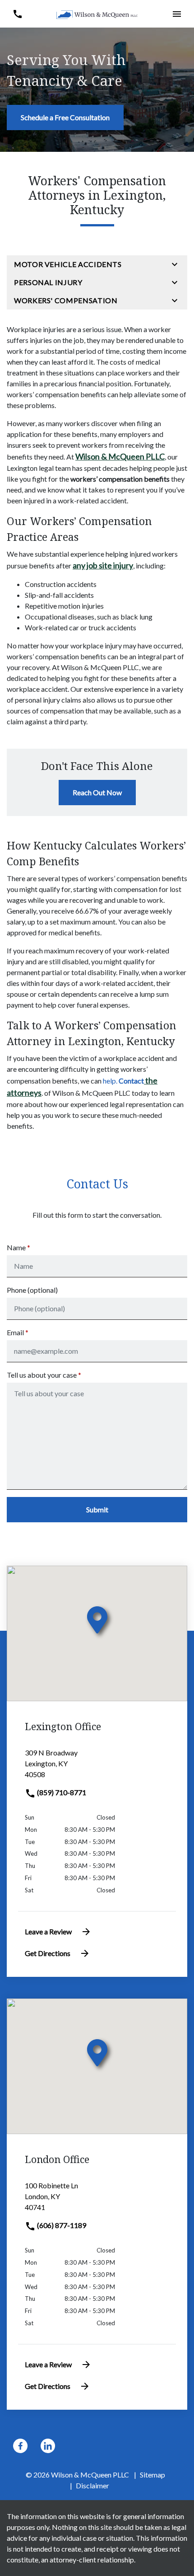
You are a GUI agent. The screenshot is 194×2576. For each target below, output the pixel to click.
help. (123, 1081)
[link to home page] (97, 14)
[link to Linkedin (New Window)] (48, 2446)
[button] (17, 14)
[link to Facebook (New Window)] (20, 2446)
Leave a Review (48, 1931)
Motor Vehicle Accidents (68, 264)
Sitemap (152, 2475)
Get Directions (48, 1953)
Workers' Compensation (66, 300)
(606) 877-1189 (61, 2225)
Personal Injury (48, 282)
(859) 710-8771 (61, 1792)
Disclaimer (92, 2485)
